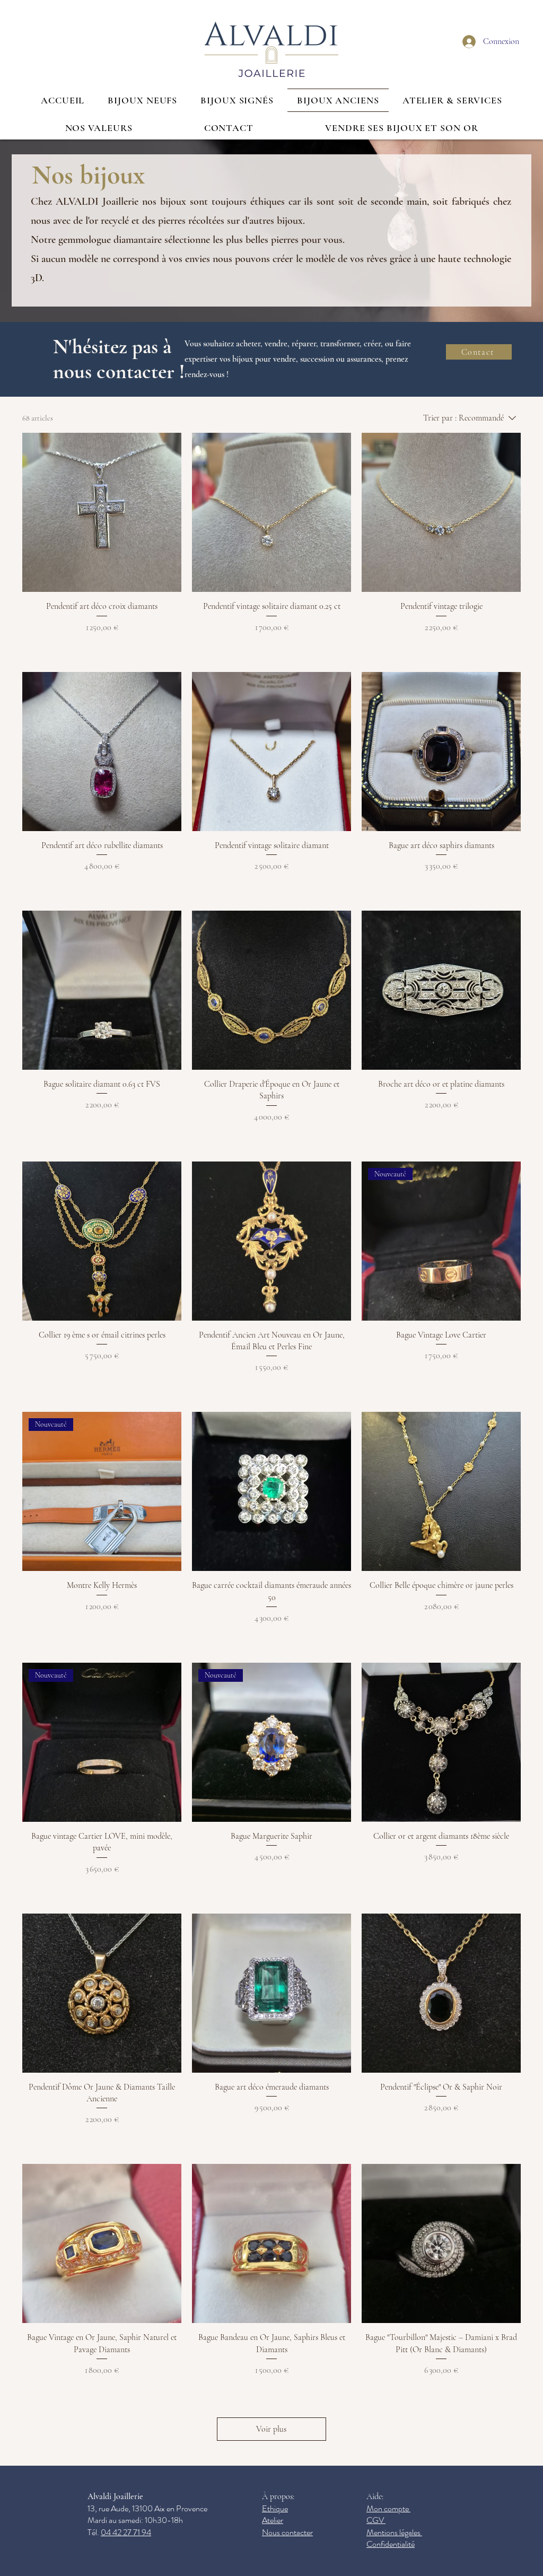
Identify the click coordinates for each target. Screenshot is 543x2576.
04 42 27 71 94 (126, 2532)
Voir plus (271, 2429)
